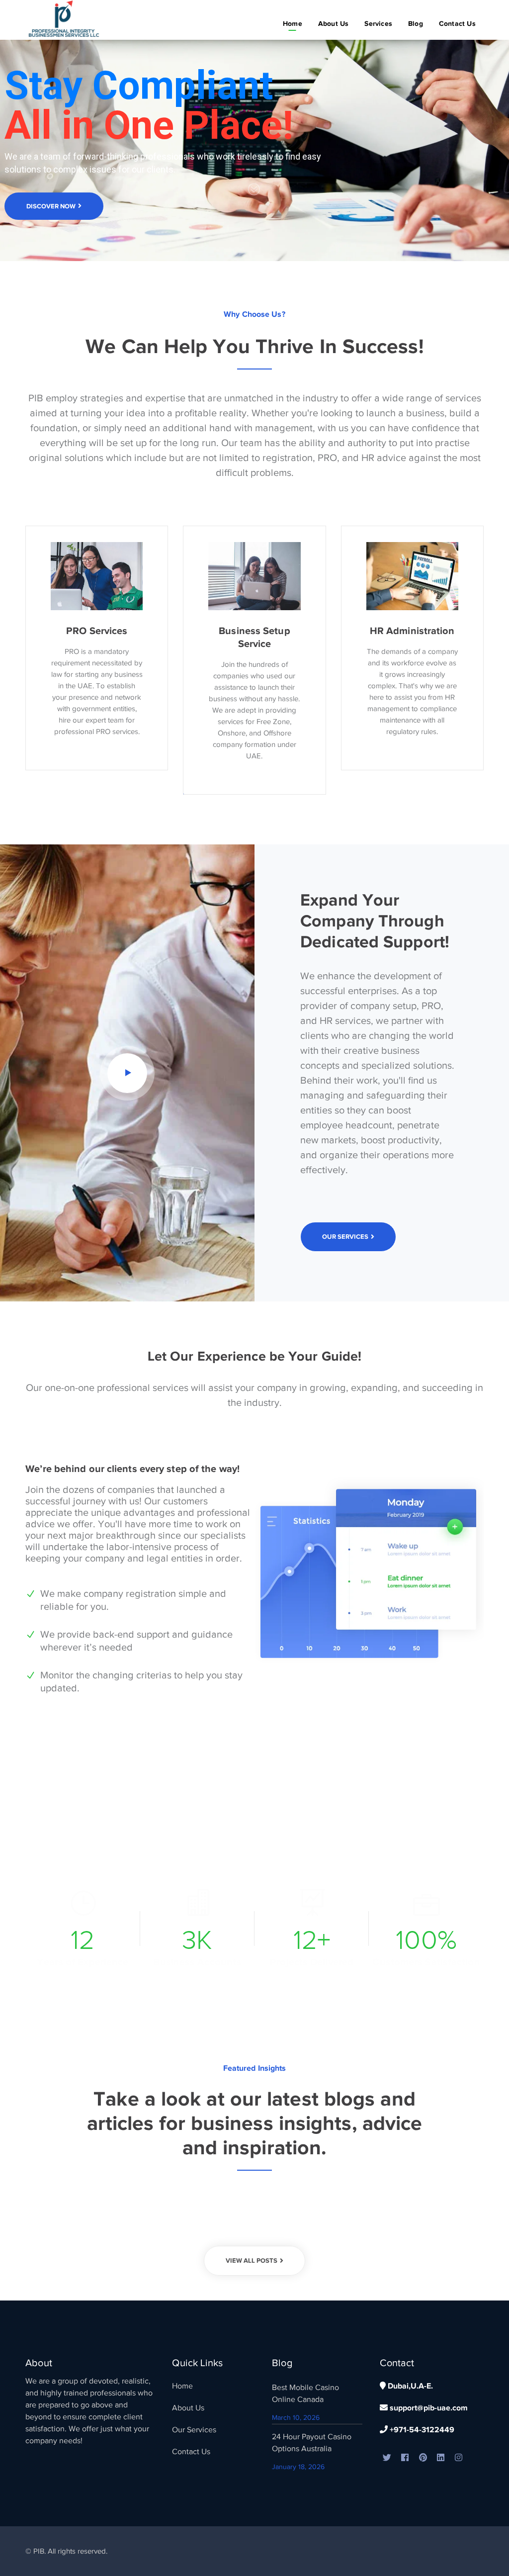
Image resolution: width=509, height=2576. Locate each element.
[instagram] (459, 2458)
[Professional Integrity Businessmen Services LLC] (65, 19)
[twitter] (387, 2458)
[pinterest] (423, 2458)
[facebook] (405, 2458)
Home (182, 2386)
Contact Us (191, 2452)
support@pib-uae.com (428, 2408)
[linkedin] (441, 2458)
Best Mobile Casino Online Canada (305, 2393)
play (127, 1073)
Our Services (194, 2430)
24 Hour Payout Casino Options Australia (312, 2443)
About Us (188, 2408)
